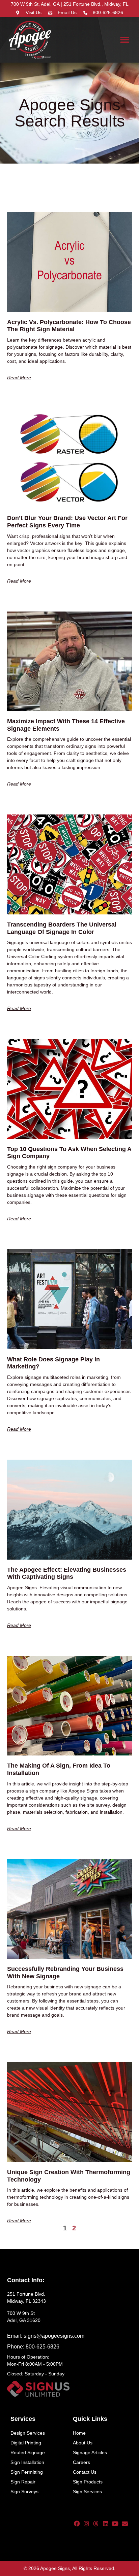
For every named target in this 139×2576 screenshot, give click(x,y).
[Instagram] (86, 2523)
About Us (83, 2443)
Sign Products (88, 2482)
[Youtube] (115, 2523)
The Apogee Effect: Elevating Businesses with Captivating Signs (67, 1573)
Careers (81, 2462)
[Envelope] (125, 2523)
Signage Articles (90, 2452)
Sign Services (87, 2492)
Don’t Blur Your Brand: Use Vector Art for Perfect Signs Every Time (67, 522)
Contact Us (85, 2472)
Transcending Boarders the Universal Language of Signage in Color (62, 928)
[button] (125, 40)
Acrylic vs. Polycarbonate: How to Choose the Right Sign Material (69, 326)
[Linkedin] (106, 2523)
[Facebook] (77, 2523)
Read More (19, 378)
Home (79, 2433)
